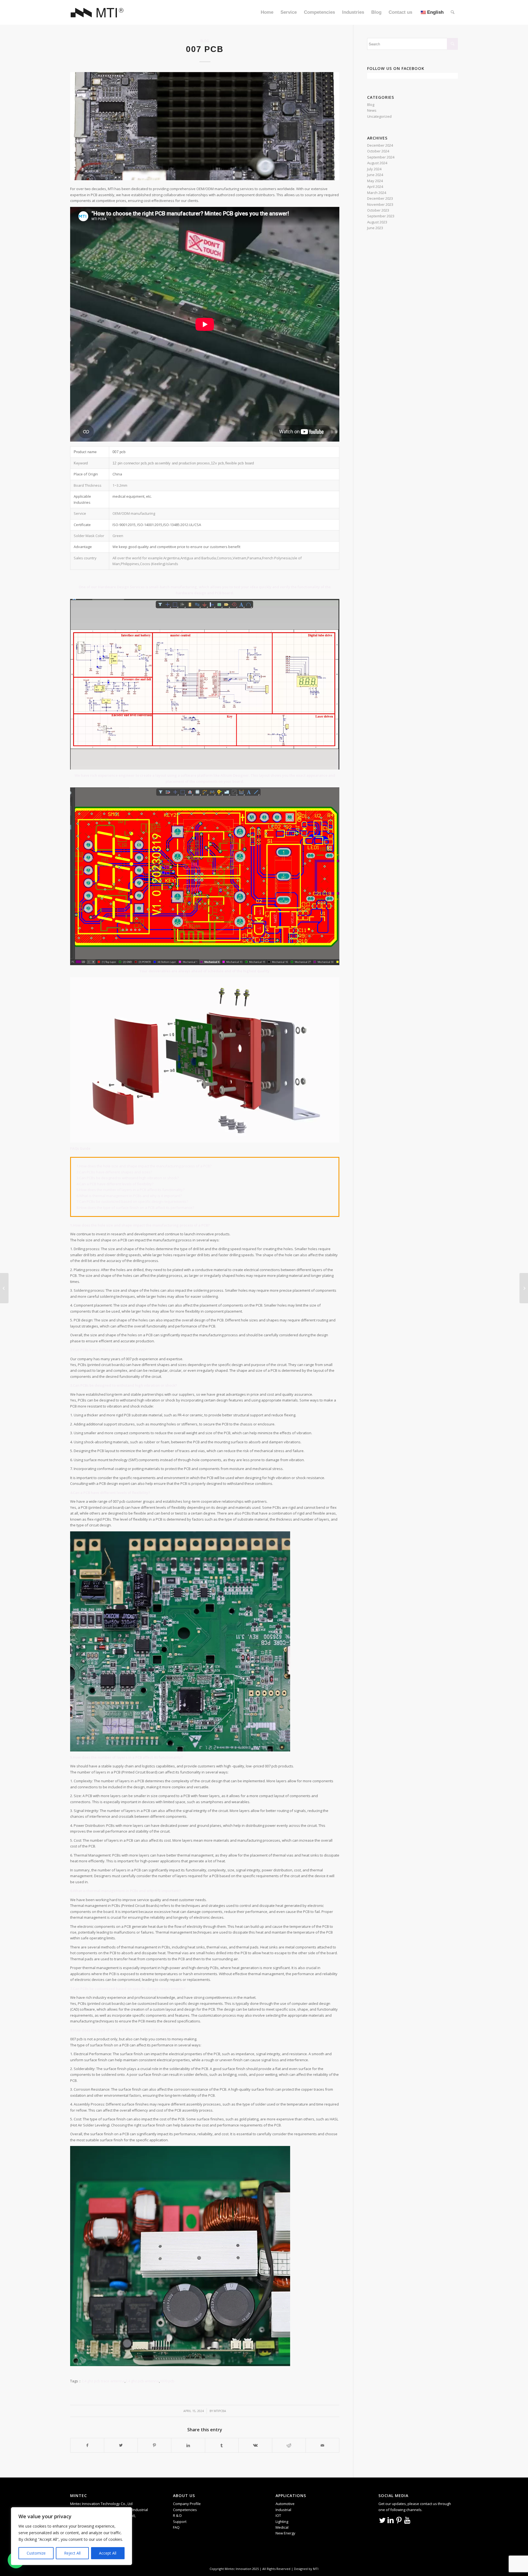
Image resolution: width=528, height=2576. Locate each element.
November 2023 (380, 204)
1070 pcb (167, 2381)
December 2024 (380, 145)
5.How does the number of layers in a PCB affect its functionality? (130, 1190)
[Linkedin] (391, 2520)
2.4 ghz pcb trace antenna (103, 2381)
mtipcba (220, 2411)
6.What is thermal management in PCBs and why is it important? (129, 1196)
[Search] (453, 12)
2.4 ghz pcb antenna (142, 2381)
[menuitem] (267, 12)
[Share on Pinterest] (154, 2445)
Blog (205, 41)
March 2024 (377, 193)
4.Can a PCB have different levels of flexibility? (115, 1184)
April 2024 (375, 187)
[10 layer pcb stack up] (524, 1288)
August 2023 (377, 222)
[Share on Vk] (255, 2445)
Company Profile (187, 2504)
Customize (36, 2553)
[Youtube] (407, 2520)
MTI (316, 2569)
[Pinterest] (399, 2520)
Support (180, 2522)
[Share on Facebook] (87, 2445)
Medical (282, 2527)
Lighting (282, 2522)
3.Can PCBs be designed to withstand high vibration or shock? (128, 1178)
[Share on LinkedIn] (188, 2445)
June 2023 (375, 228)
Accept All (108, 2553)
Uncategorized (379, 116)
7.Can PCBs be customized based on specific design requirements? (132, 1201)
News (372, 110)
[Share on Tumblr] (222, 2445)
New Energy (285, 2533)
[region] (71, 2536)
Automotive (285, 2504)
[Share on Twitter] (121, 2445)
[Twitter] (383, 2520)
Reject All (72, 2553)
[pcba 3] (205, 126)
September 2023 (381, 216)
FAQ (176, 2527)
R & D (177, 2515)
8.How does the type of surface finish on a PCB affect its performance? (135, 1208)
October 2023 (378, 210)
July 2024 (374, 169)
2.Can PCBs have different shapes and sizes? (114, 1172)
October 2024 (378, 151)
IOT (278, 2515)
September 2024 (381, 157)
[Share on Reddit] (289, 2445)
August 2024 (377, 163)
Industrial (283, 2510)
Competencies (185, 2510)
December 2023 (380, 198)
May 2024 (375, 181)
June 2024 (375, 175)
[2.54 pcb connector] (4, 1288)
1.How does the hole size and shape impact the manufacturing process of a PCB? (144, 1166)
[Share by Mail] (322, 2445)
